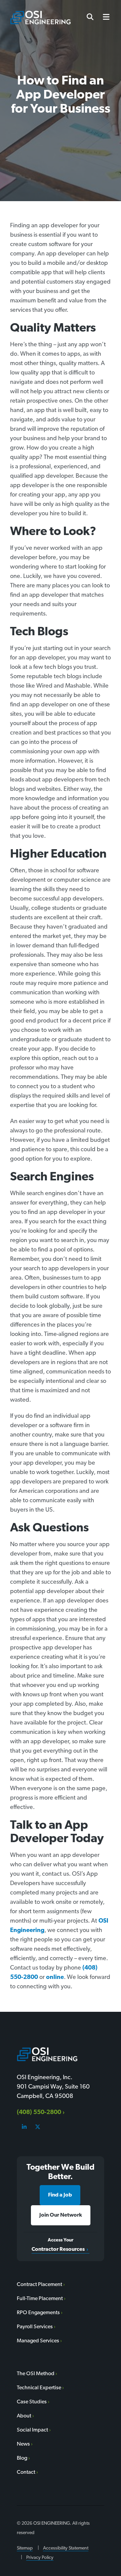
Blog (22, 2458)
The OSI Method (36, 2374)
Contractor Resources (58, 2249)
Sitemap (25, 2548)
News (23, 2444)
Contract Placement (39, 2285)
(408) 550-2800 (39, 2113)
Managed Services (38, 2341)
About (24, 2416)
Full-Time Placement (40, 2299)
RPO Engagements (38, 2313)
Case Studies (32, 2402)
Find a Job (60, 2195)
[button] (104, 17)
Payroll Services (35, 2327)
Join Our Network (61, 2215)
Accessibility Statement (66, 2548)
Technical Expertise (39, 2388)
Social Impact (32, 2430)
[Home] (40, 18)
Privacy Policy (40, 2558)
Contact (26, 2472)
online (55, 1978)
